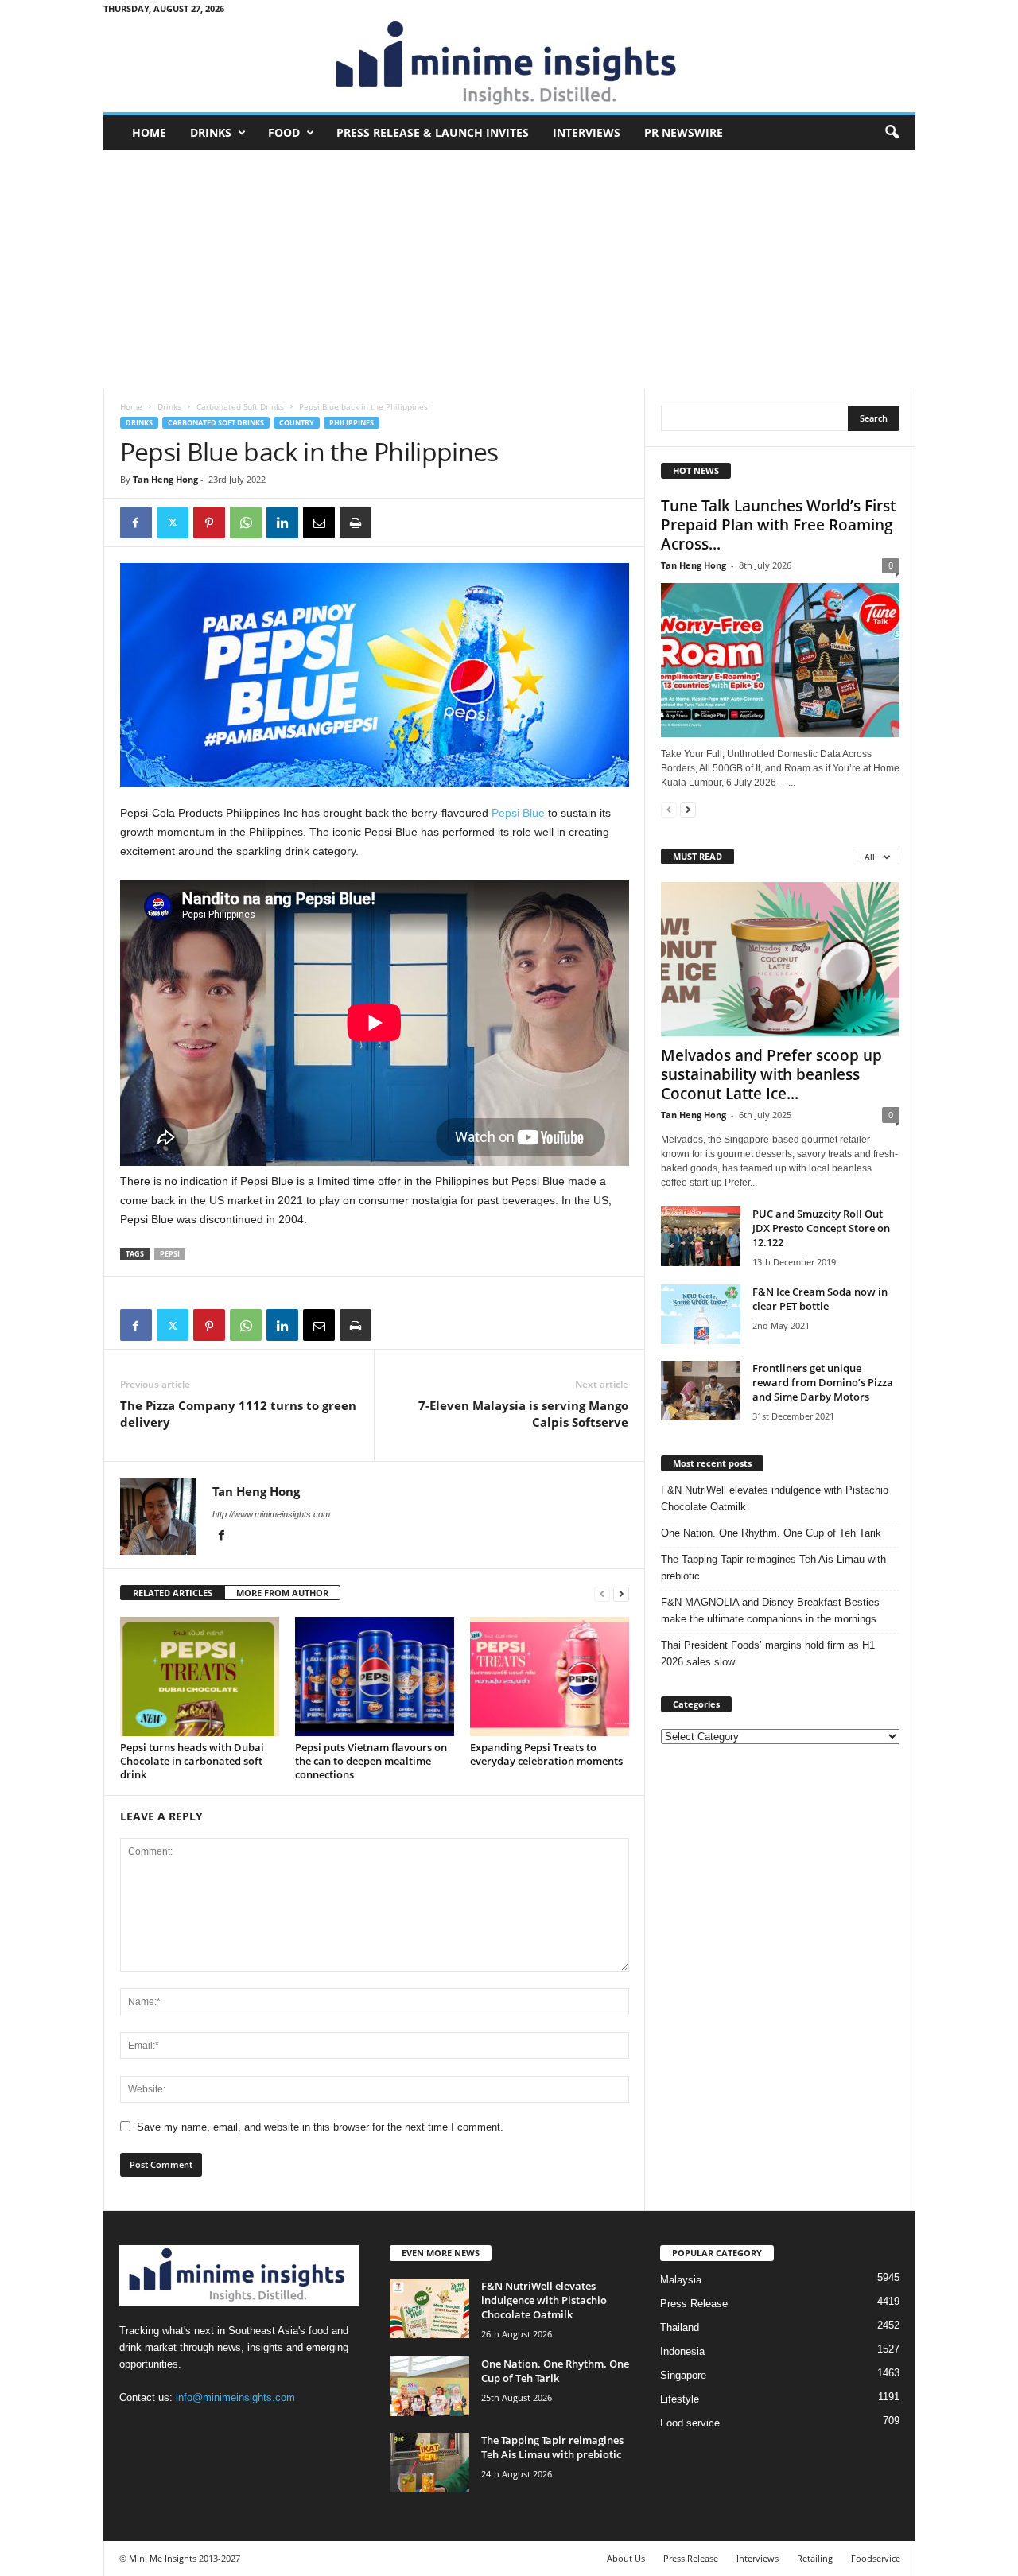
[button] (892, 133)
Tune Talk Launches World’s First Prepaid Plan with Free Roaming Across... (778, 525)
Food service (690, 2423)
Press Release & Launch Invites (433, 132)
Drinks (211, 132)
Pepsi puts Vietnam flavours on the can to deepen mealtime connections (371, 1761)
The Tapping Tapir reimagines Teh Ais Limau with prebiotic (773, 1568)
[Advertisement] (509, 270)
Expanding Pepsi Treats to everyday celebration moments (546, 1754)
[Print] (356, 523)
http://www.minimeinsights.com (271, 1514)
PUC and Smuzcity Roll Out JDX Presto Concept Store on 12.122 (821, 1228)
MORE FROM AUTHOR (282, 1593)
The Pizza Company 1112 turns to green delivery (238, 1414)
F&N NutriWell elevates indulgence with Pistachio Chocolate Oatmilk (775, 1498)
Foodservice (876, 2558)
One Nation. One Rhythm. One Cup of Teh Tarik (771, 1533)
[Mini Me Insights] (509, 64)
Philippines (352, 423)
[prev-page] (602, 1593)
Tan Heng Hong (165, 479)
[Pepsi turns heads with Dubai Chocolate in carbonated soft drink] (200, 1677)
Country (297, 423)
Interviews (587, 132)
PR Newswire (684, 132)
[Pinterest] (209, 523)
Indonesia (682, 2351)
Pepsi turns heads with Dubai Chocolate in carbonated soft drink (192, 1761)
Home (149, 132)
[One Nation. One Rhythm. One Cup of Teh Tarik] (429, 2386)
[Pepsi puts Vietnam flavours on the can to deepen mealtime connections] (375, 1677)
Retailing (815, 2558)
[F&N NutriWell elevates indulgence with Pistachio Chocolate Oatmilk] (429, 2308)
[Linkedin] (282, 523)
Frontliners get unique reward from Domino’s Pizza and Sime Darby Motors (823, 1382)
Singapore (683, 2375)
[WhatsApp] (246, 523)
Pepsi (170, 1254)
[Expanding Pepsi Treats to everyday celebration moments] (550, 1677)
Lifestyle (680, 2399)
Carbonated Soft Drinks (240, 406)
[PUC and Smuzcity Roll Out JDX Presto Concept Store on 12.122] (701, 1236)
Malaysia (681, 2280)
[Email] (319, 523)
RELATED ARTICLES (173, 1593)
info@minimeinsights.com (235, 2397)
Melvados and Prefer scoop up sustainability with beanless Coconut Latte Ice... (771, 1074)
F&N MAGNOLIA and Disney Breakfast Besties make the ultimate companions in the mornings (770, 1610)
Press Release (694, 2304)
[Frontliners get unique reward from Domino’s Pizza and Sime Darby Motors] (701, 1391)
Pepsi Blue (518, 813)
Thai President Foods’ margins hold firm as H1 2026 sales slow (768, 1653)
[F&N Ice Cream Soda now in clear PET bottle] (701, 1314)
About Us (626, 2558)
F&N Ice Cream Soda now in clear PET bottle (820, 1299)
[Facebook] (136, 523)
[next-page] (621, 1593)
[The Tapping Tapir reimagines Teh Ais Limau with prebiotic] (429, 2463)
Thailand (680, 2327)
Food (284, 132)
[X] (173, 523)
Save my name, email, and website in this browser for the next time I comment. (320, 2127)
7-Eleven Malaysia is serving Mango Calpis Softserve (523, 1414)
